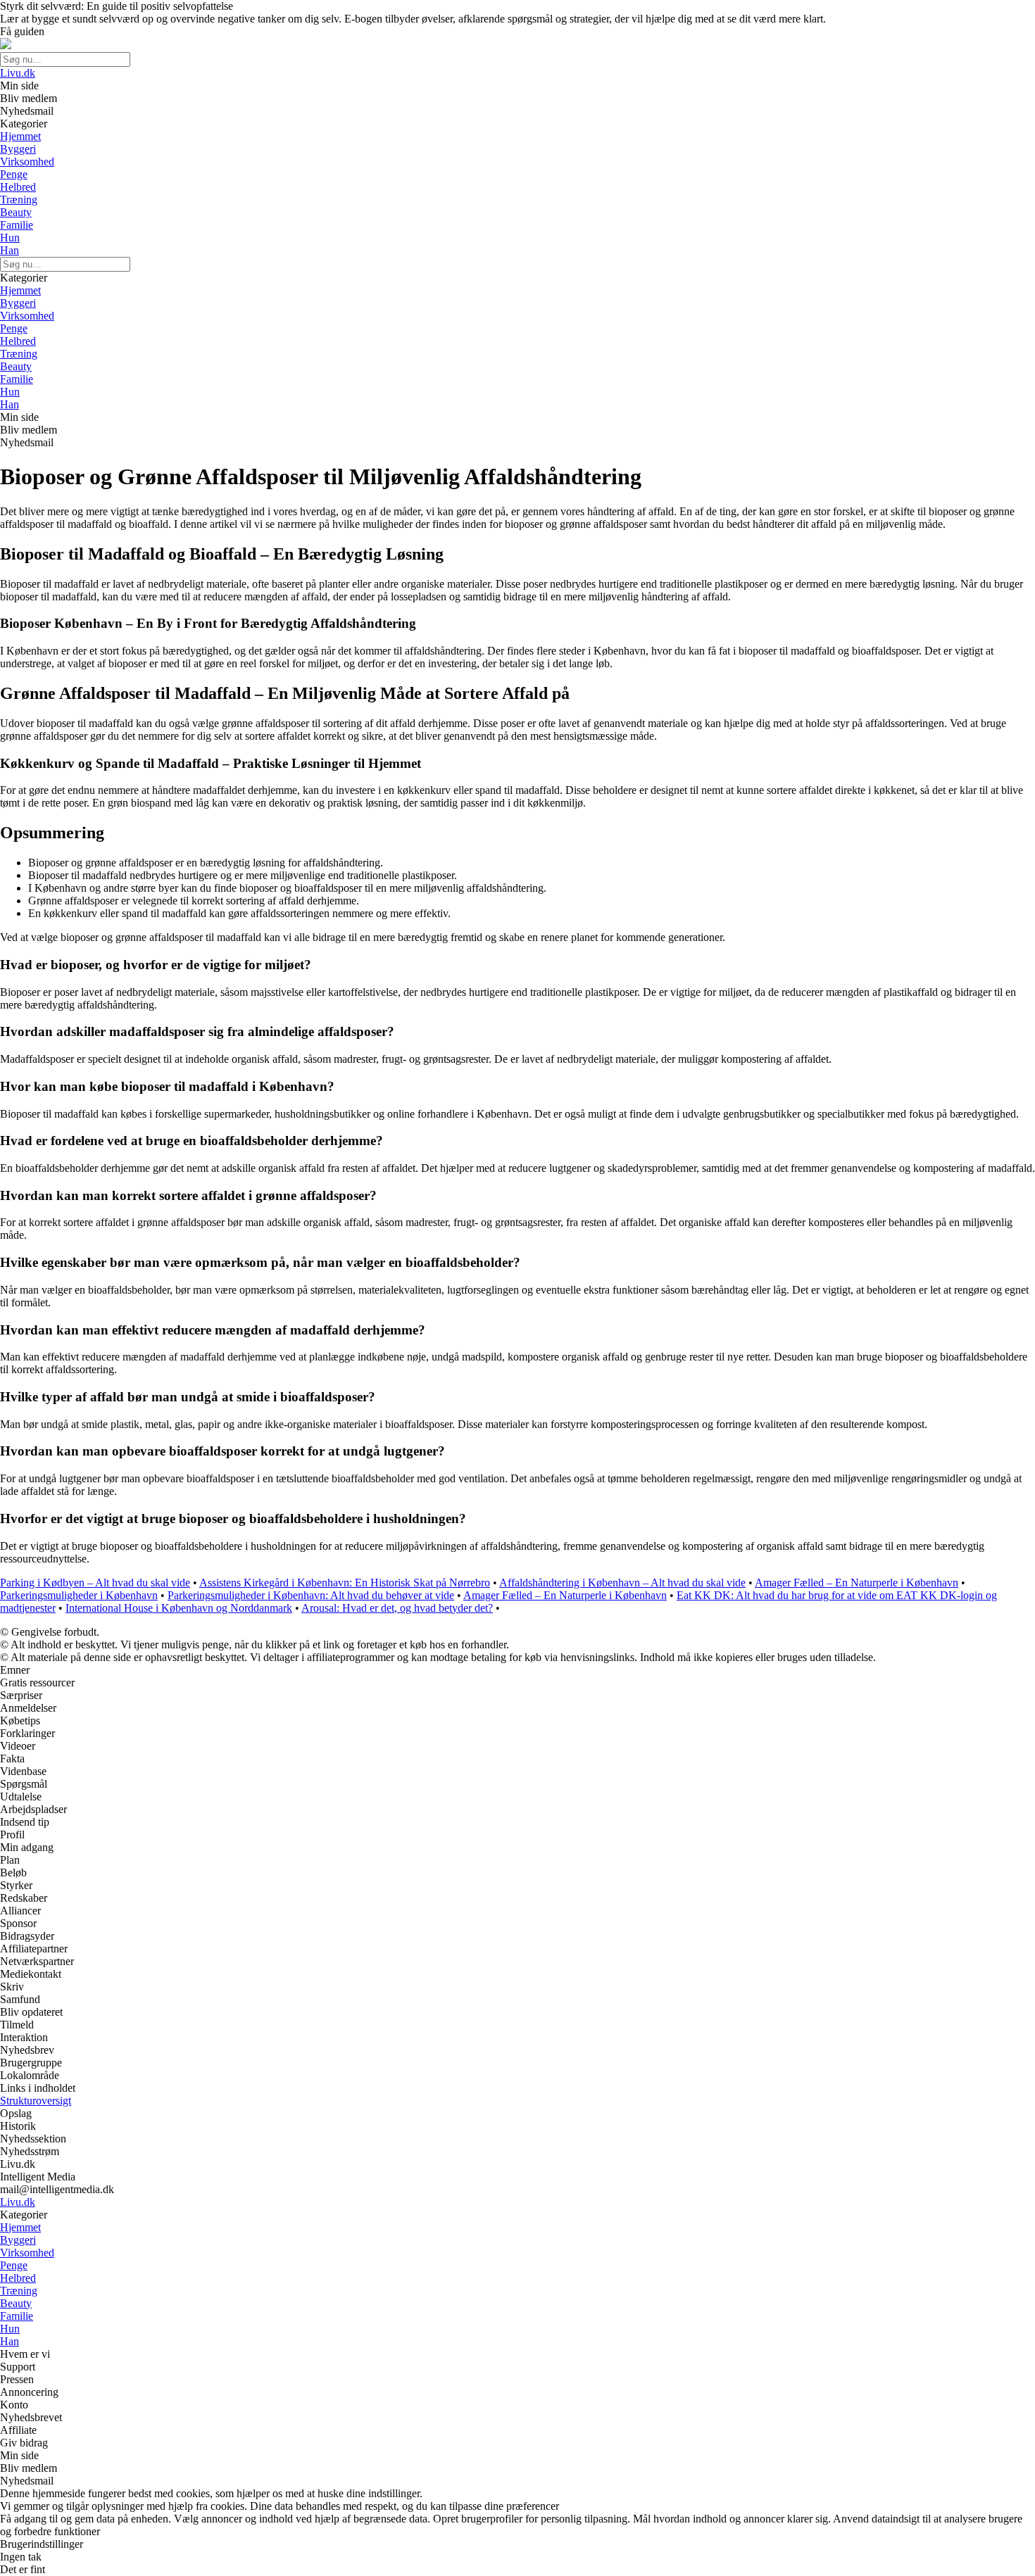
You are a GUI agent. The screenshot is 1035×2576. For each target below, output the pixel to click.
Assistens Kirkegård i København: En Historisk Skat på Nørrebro (345, 1583)
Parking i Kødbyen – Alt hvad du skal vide (95, 1583)
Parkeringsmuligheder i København (79, 1595)
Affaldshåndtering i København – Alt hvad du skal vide (622, 1583)
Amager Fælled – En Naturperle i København (857, 1583)
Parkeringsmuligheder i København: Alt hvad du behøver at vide (311, 1595)
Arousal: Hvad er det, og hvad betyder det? (397, 1608)
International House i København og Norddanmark (179, 1608)
